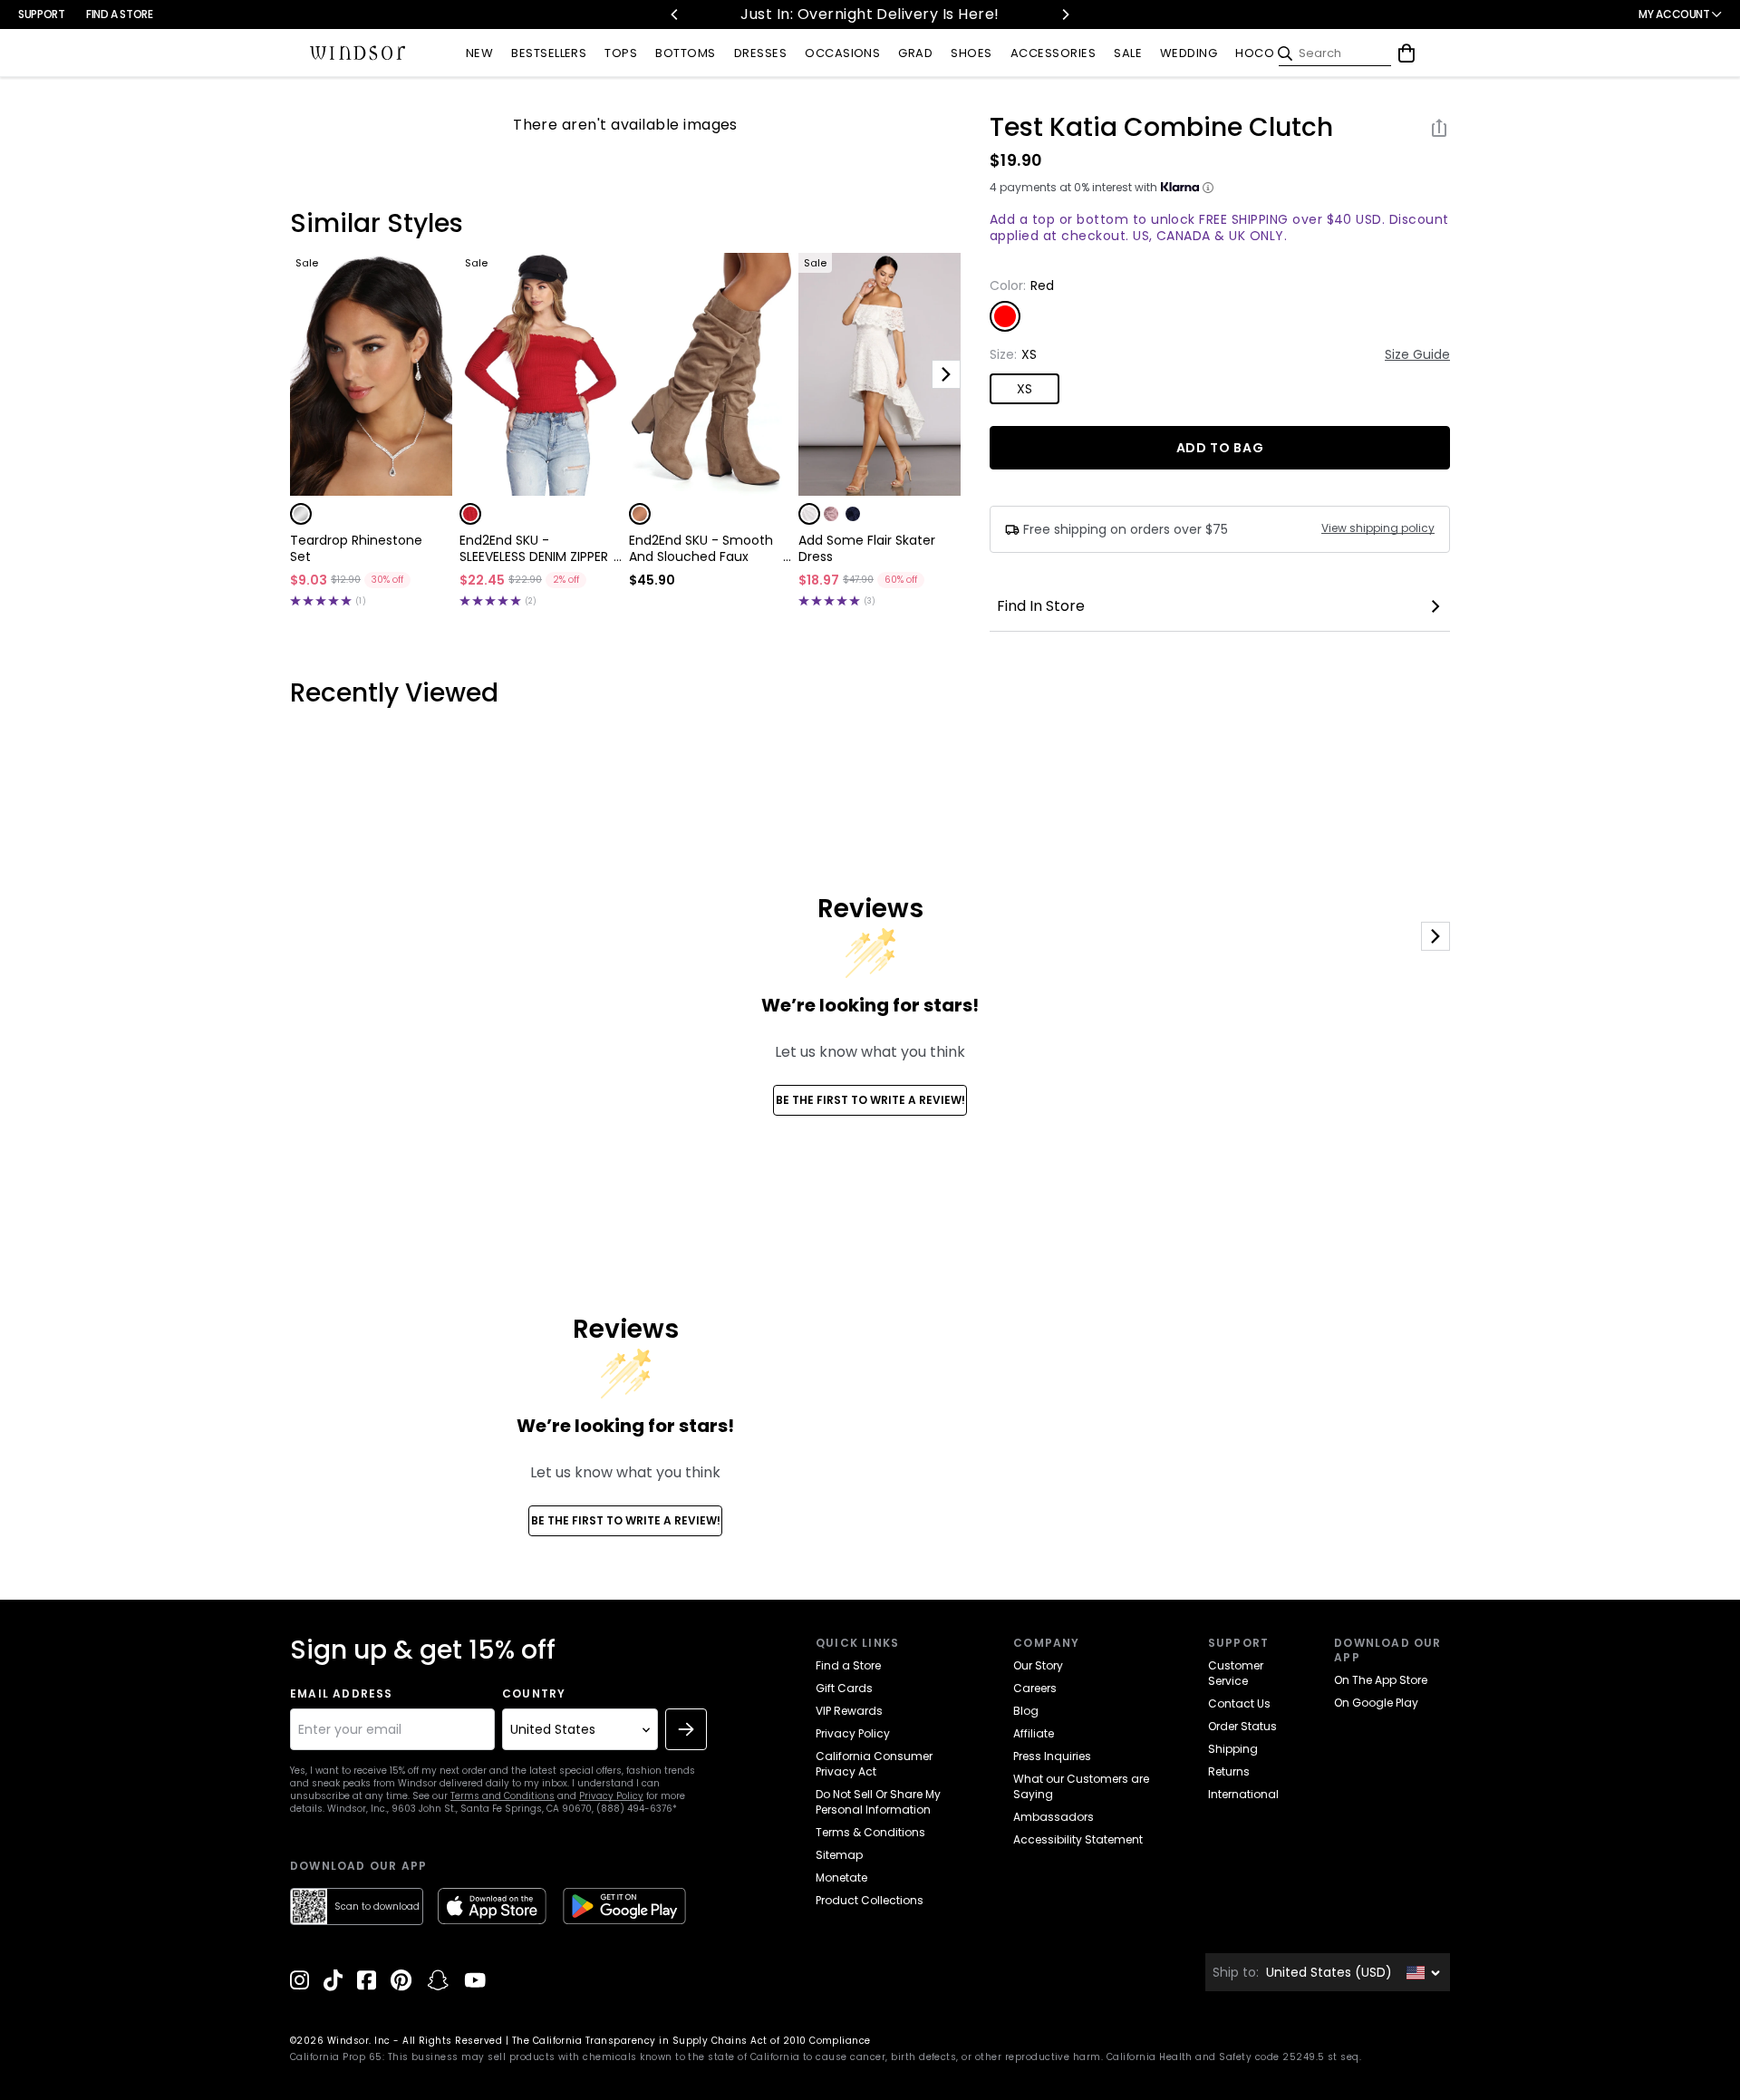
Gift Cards (844, 1688)
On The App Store (1381, 1680)
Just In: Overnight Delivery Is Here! (846, 14)
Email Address (342, 1694)
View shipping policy (1378, 528)
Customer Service (1236, 1673)
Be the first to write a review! (870, 1100)
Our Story (1038, 1665)
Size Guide (1417, 354)
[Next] (1065, 15)
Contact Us (1239, 1703)
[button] (301, 514)
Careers (1035, 1688)
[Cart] (1406, 53)
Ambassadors (1054, 1817)
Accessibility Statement (1078, 1839)
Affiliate (1034, 1733)
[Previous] (675, 15)
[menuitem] (479, 54)
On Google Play (1376, 1703)
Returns (1229, 1771)
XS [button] (1025, 389)
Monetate (841, 1877)
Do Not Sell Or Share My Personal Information (878, 1802)
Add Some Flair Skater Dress (867, 548)
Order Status (1242, 1726)
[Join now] (686, 1729)
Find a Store (120, 14)
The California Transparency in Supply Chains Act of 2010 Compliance (691, 2041)
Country (534, 1694)
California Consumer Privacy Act (874, 1764)
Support (41, 14)
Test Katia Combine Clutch (1161, 128)
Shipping (1233, 1749)
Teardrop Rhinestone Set (356, 548)
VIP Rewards (849, 1711)
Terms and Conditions (503, 1796)
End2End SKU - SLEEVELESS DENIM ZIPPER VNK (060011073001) (534, 548)
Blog (1026, 1711)
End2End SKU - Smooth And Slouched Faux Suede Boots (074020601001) (701, 548)
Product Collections (870, 1900)
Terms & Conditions (870, 1832)
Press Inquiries (1052, 1756)
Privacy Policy (611, 1796)
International (1243, 1794)
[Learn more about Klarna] (1208, 188)
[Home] (358, 53)
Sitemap (839, 1855)
